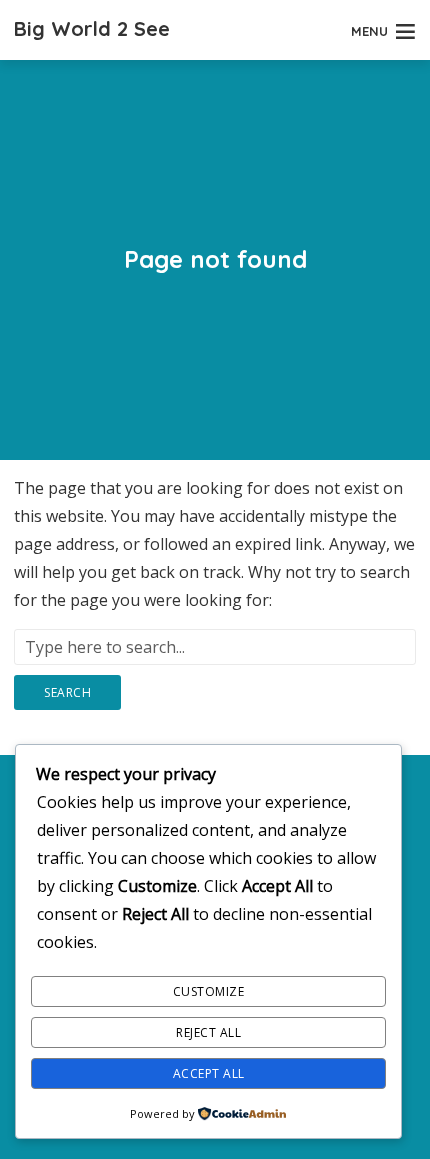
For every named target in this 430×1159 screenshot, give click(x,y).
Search (67, 692)
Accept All (209, 1073)
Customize (209, 991)
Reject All (208, 1032)
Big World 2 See (92, 28)
